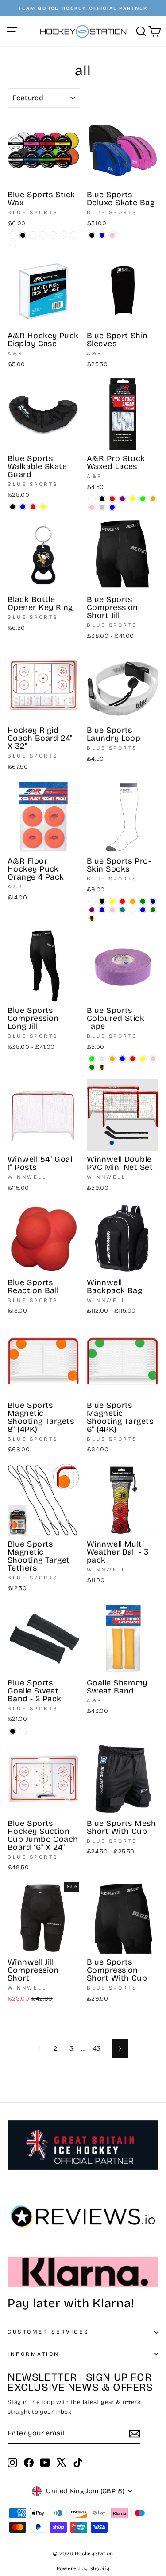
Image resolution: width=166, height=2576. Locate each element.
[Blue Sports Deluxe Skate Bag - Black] (92, 235)
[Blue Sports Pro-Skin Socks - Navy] (153, 901)
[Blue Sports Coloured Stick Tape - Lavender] (102, 1059)
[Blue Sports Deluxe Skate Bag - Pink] (112, 235)
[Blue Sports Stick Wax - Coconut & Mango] (53, 235)
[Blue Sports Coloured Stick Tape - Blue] (122, 1059)
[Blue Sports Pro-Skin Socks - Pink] (112, 910)
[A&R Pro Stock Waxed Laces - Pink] (92, 507)
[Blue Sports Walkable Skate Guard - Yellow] (43, 507)
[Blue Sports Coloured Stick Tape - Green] (92, 1067)
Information (34, 2354)
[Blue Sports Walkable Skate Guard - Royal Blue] (23, 507)
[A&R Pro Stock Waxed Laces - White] (92, 499)
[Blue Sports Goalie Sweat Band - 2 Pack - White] (23, 1731)
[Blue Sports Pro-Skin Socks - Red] (122, 901)
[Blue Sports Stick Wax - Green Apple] (64, 235)
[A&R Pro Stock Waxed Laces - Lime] (143, 499)
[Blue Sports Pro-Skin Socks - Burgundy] (133, 910)
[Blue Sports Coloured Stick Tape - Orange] (112, 1059)
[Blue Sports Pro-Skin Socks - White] (92, 901)
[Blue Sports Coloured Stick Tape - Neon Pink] (153, 1059)
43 (97, 2048)
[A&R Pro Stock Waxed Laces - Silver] (102, 507)
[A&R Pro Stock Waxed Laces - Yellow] (133, 499)
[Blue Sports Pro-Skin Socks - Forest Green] (153, 910)
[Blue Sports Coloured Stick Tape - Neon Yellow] (143, 1059)
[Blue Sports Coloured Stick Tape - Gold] (102, 1067)
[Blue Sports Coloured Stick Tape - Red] (133, 1059)
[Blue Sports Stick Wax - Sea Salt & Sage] (33, 235)
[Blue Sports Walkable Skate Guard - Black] (13, 507)
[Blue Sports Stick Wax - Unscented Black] (23, 235)
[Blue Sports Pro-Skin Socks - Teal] (122, 910)
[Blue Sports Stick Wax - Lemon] (13, 244)
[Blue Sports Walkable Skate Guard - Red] (33, 507)
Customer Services (48, 2332)
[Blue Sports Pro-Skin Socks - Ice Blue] (143, 910)
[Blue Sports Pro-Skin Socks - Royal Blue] (102, 910)
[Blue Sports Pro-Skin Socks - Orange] (133, 901)
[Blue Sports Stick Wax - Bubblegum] (74, 235)
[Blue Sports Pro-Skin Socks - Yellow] (112, 901)
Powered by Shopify (83, 2568)
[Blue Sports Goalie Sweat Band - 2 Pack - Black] (13, 1731)
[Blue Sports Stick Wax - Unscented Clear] (13, 235)
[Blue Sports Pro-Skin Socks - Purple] (92, 910)
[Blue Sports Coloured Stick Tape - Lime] (92, 1059)
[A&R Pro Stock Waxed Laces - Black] (102, 499)
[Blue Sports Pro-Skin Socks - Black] (102, 901)
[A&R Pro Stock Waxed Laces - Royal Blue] (112, 507)
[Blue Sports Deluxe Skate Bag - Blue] (102, 235)
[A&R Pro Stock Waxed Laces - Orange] (153, 499)
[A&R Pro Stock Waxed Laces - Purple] (122, 499)
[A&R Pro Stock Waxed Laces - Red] (112, 499)
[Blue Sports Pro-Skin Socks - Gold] (92, 918)
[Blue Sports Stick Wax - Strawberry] (43, 235)
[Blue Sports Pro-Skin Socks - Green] (143, 901)
